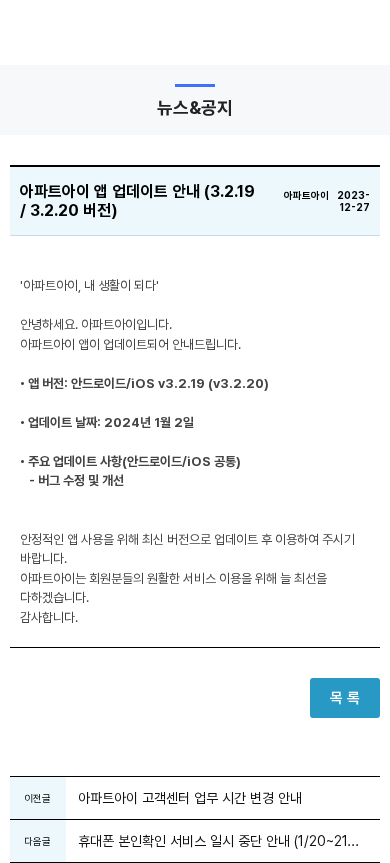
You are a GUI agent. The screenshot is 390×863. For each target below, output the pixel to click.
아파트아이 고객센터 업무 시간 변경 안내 (190, 798)
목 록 (345, 698)
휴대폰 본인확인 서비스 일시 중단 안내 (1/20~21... (218, 841)
